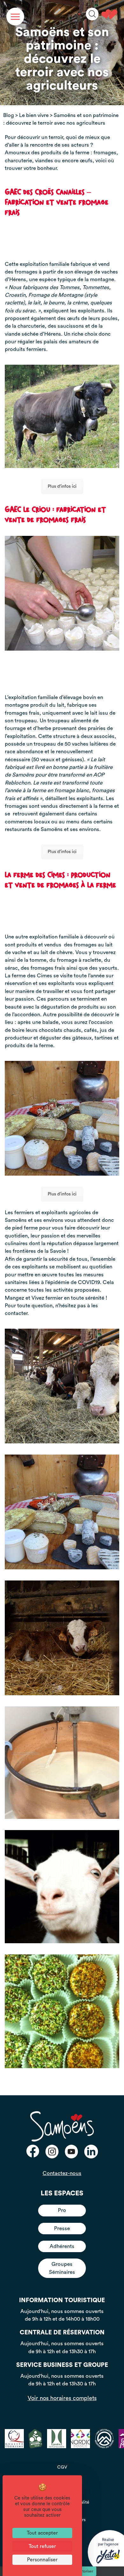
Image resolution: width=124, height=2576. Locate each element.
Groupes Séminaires (62, 2268)
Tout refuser (42, 2546)
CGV (62, 2467)
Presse (62, 2228)
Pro (62, 2210)
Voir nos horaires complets (62, 2398)
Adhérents (62, 2246)
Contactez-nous (62, 2173)
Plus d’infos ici (62, 486)
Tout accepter (42, 2533)
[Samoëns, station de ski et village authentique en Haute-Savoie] (109, 14)
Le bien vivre (34, 115)
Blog (9, 115)
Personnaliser (42, 2560)
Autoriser (85, 2571)
